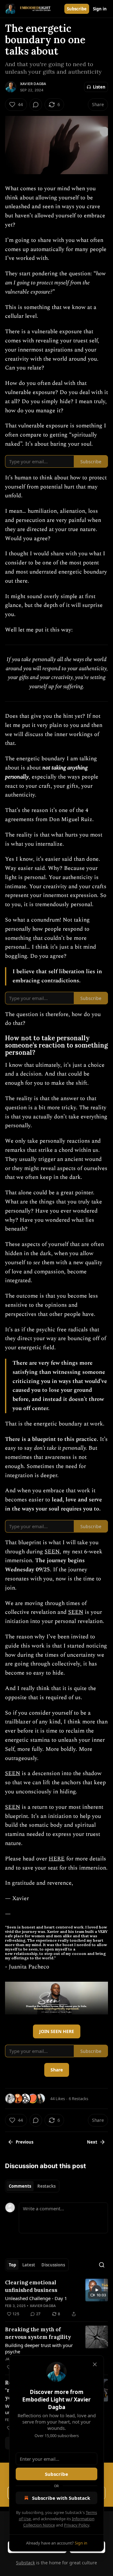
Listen (99, 87)
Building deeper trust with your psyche (39, 2348)
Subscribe (77, 9)
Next (92, 2142)
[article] (56, 2298)
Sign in (100, 9)
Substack (25, 2563)
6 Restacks (78, 2099)
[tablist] (32, 2186)
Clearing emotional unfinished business (31, 2286)
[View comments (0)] (36, 105)
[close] (95, 2364)
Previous (24, 2142)
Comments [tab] (20, 2186)
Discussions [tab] (53, 2265)
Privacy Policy (77, 2525)
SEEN (52, 1552)
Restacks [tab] (46, 2186)
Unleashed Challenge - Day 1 (36, 2298)
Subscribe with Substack (61, 2498)
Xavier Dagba (33, 84)
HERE (57, 1859)
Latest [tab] (29, 2265)
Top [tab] (12, 2265)
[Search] (102, 2265)
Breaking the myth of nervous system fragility (38, 2333)
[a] (97, 2290)
